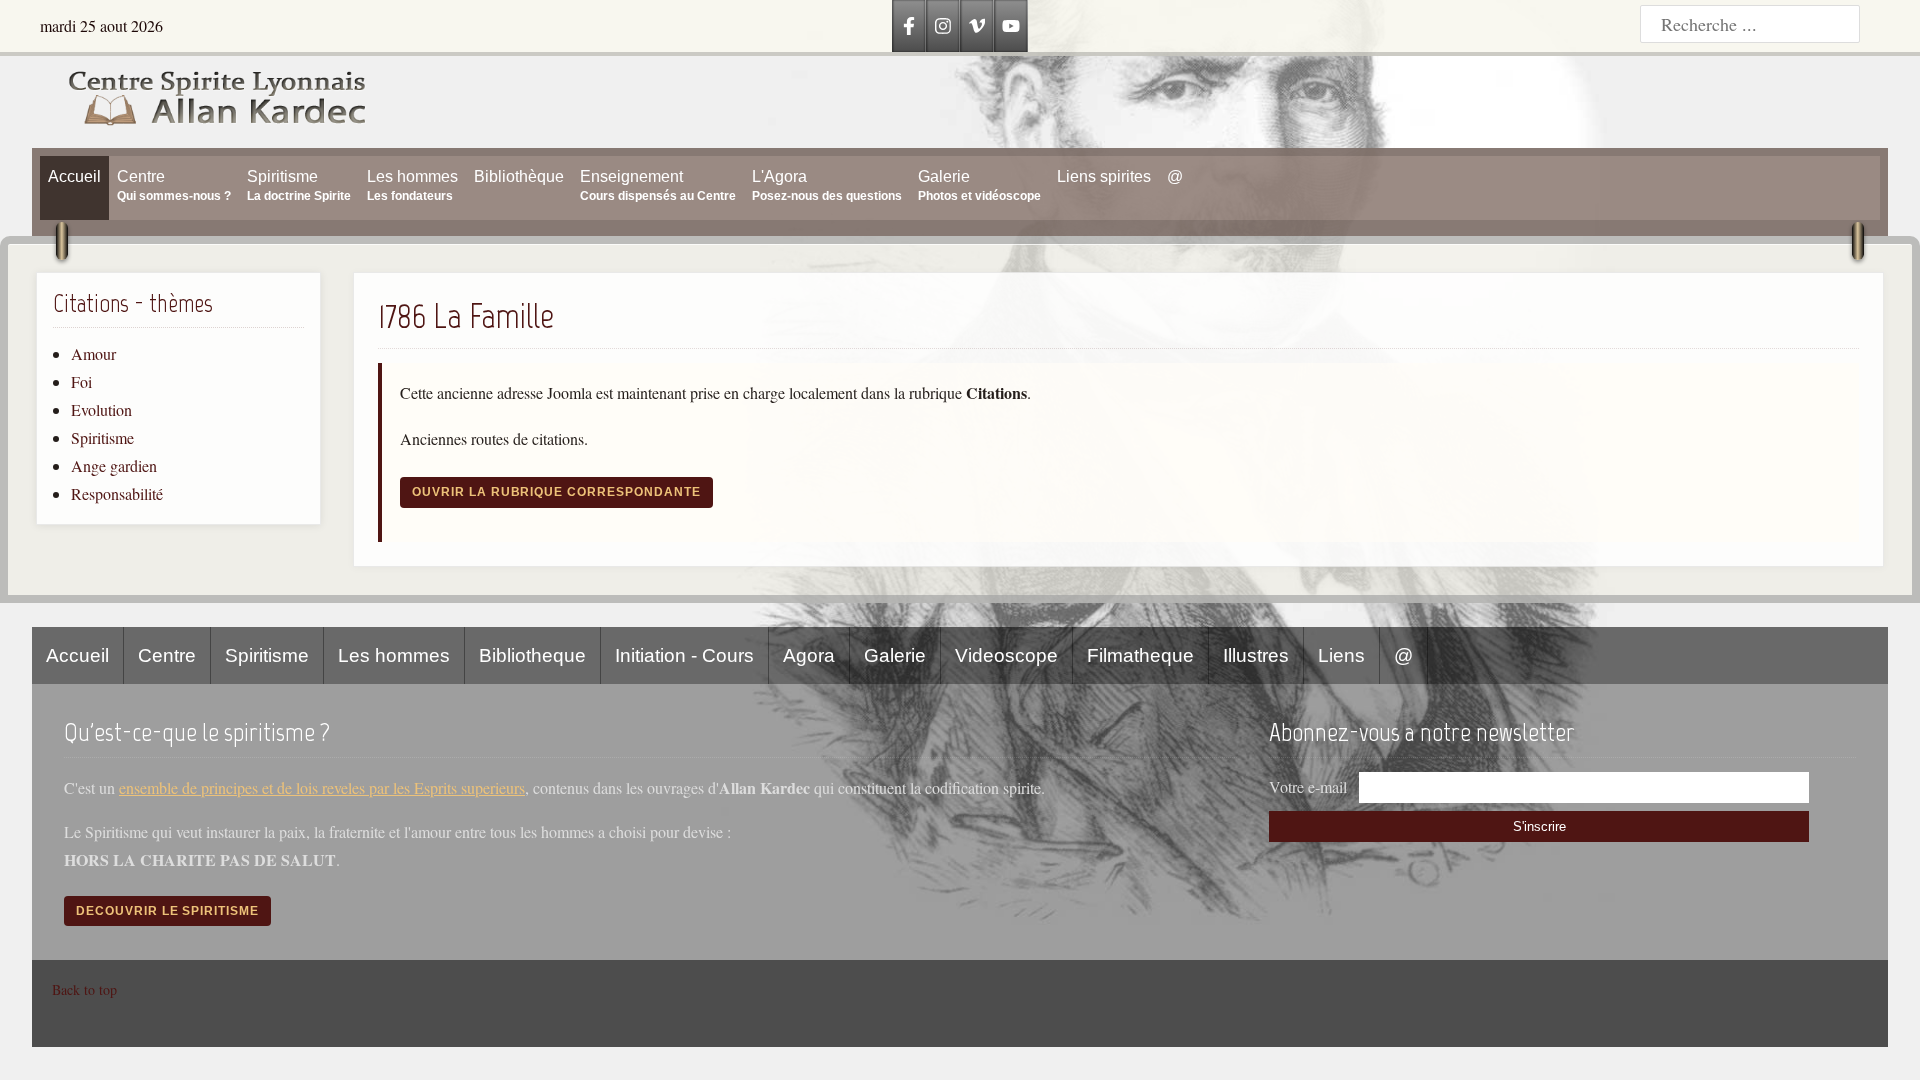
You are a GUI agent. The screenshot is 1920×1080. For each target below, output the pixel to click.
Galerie (895, 655)
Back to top (84, 989)
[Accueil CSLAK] (200, 102)
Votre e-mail (1308, 786)
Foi (81, 381)
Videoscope (1006, 655)
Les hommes (394, 655)
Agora (809, 655)
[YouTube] (1011, 26)
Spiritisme (102, 437)
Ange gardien (114, 465)
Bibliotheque (532, 655)
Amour (93, 353)
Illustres (1256, 655)
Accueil (77, 655)
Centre (167, 655)
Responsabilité (117, 493)
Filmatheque (1140, 655)
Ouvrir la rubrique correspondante (556, 492)
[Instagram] (943, 26)
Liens (1341, 655)
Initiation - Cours (684, 655)
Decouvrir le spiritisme (167, 911)
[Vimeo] (977, 26)
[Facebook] (909, 26)
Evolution (101, 409)
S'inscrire (1539, 826)
